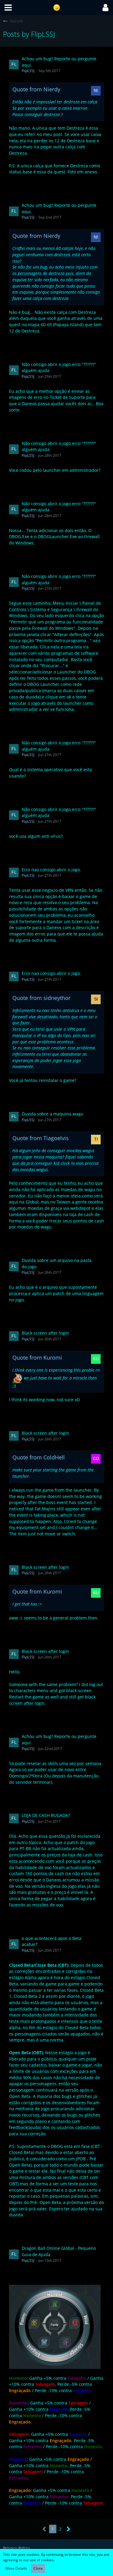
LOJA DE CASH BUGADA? (46, 1815)
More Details (16, 2568)
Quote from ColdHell (39, 1457)
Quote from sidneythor (41, 998)
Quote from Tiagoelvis (41, 1138)
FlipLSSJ (28, 71)
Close (38, 2568)
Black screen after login (45, 1333)
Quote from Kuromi (37, 1357)
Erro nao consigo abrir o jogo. (51, 870)
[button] (8, 8)
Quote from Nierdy (36, 89)
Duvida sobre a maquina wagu (53, 1114)
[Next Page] (69, 2529)
